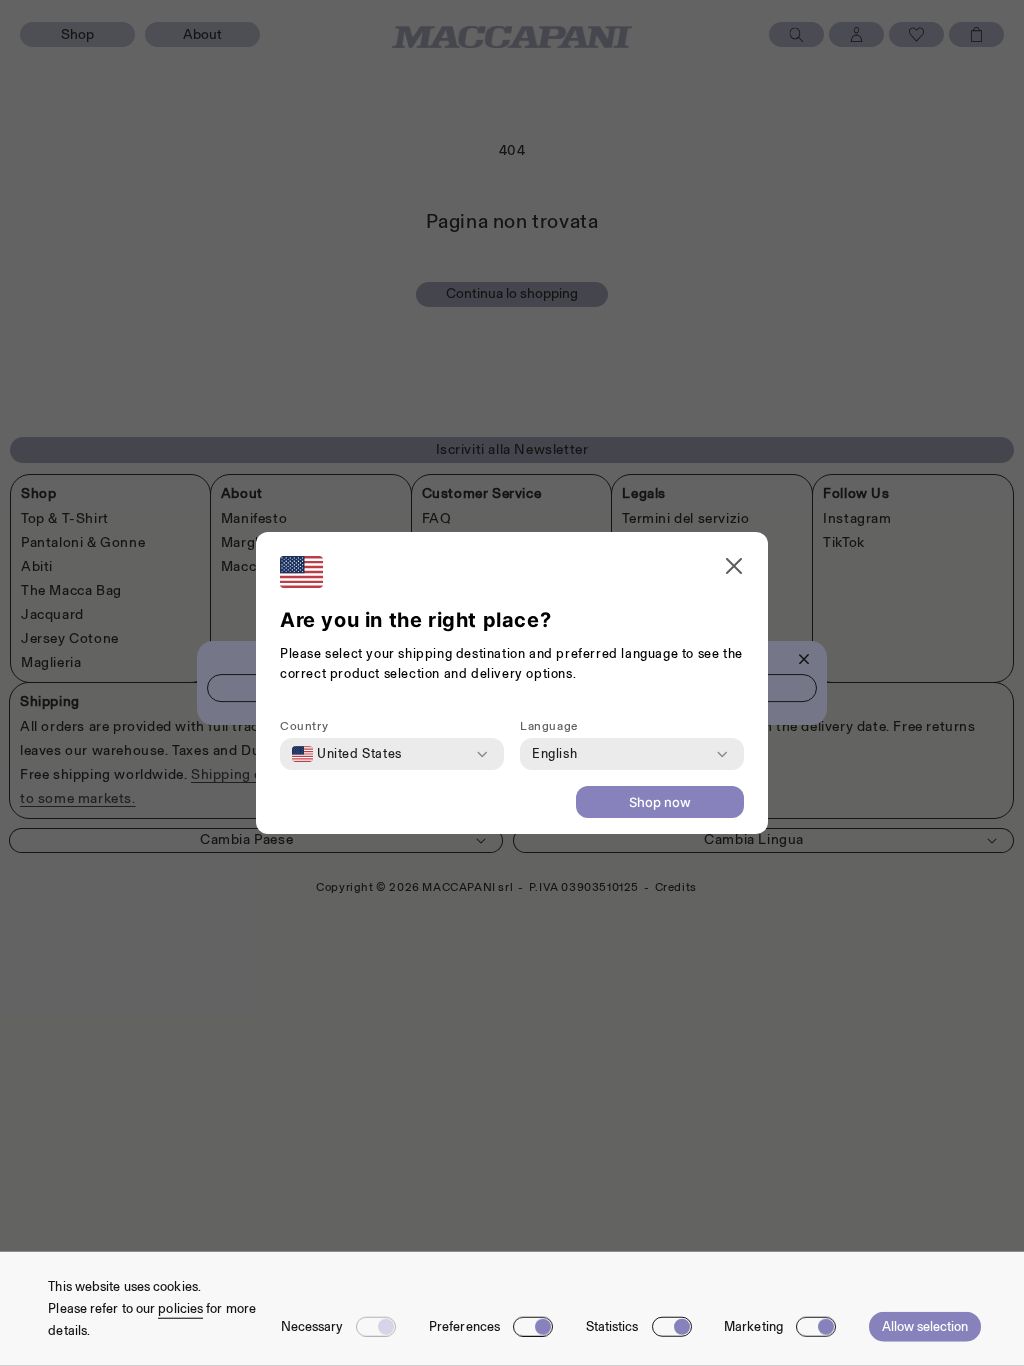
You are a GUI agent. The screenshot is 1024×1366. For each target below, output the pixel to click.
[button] (734, 568)
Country (304, 726)
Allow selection (925, 1326)
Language (549, 726)
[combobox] (347, 754)
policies (180, 1308)
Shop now (660, 802)
